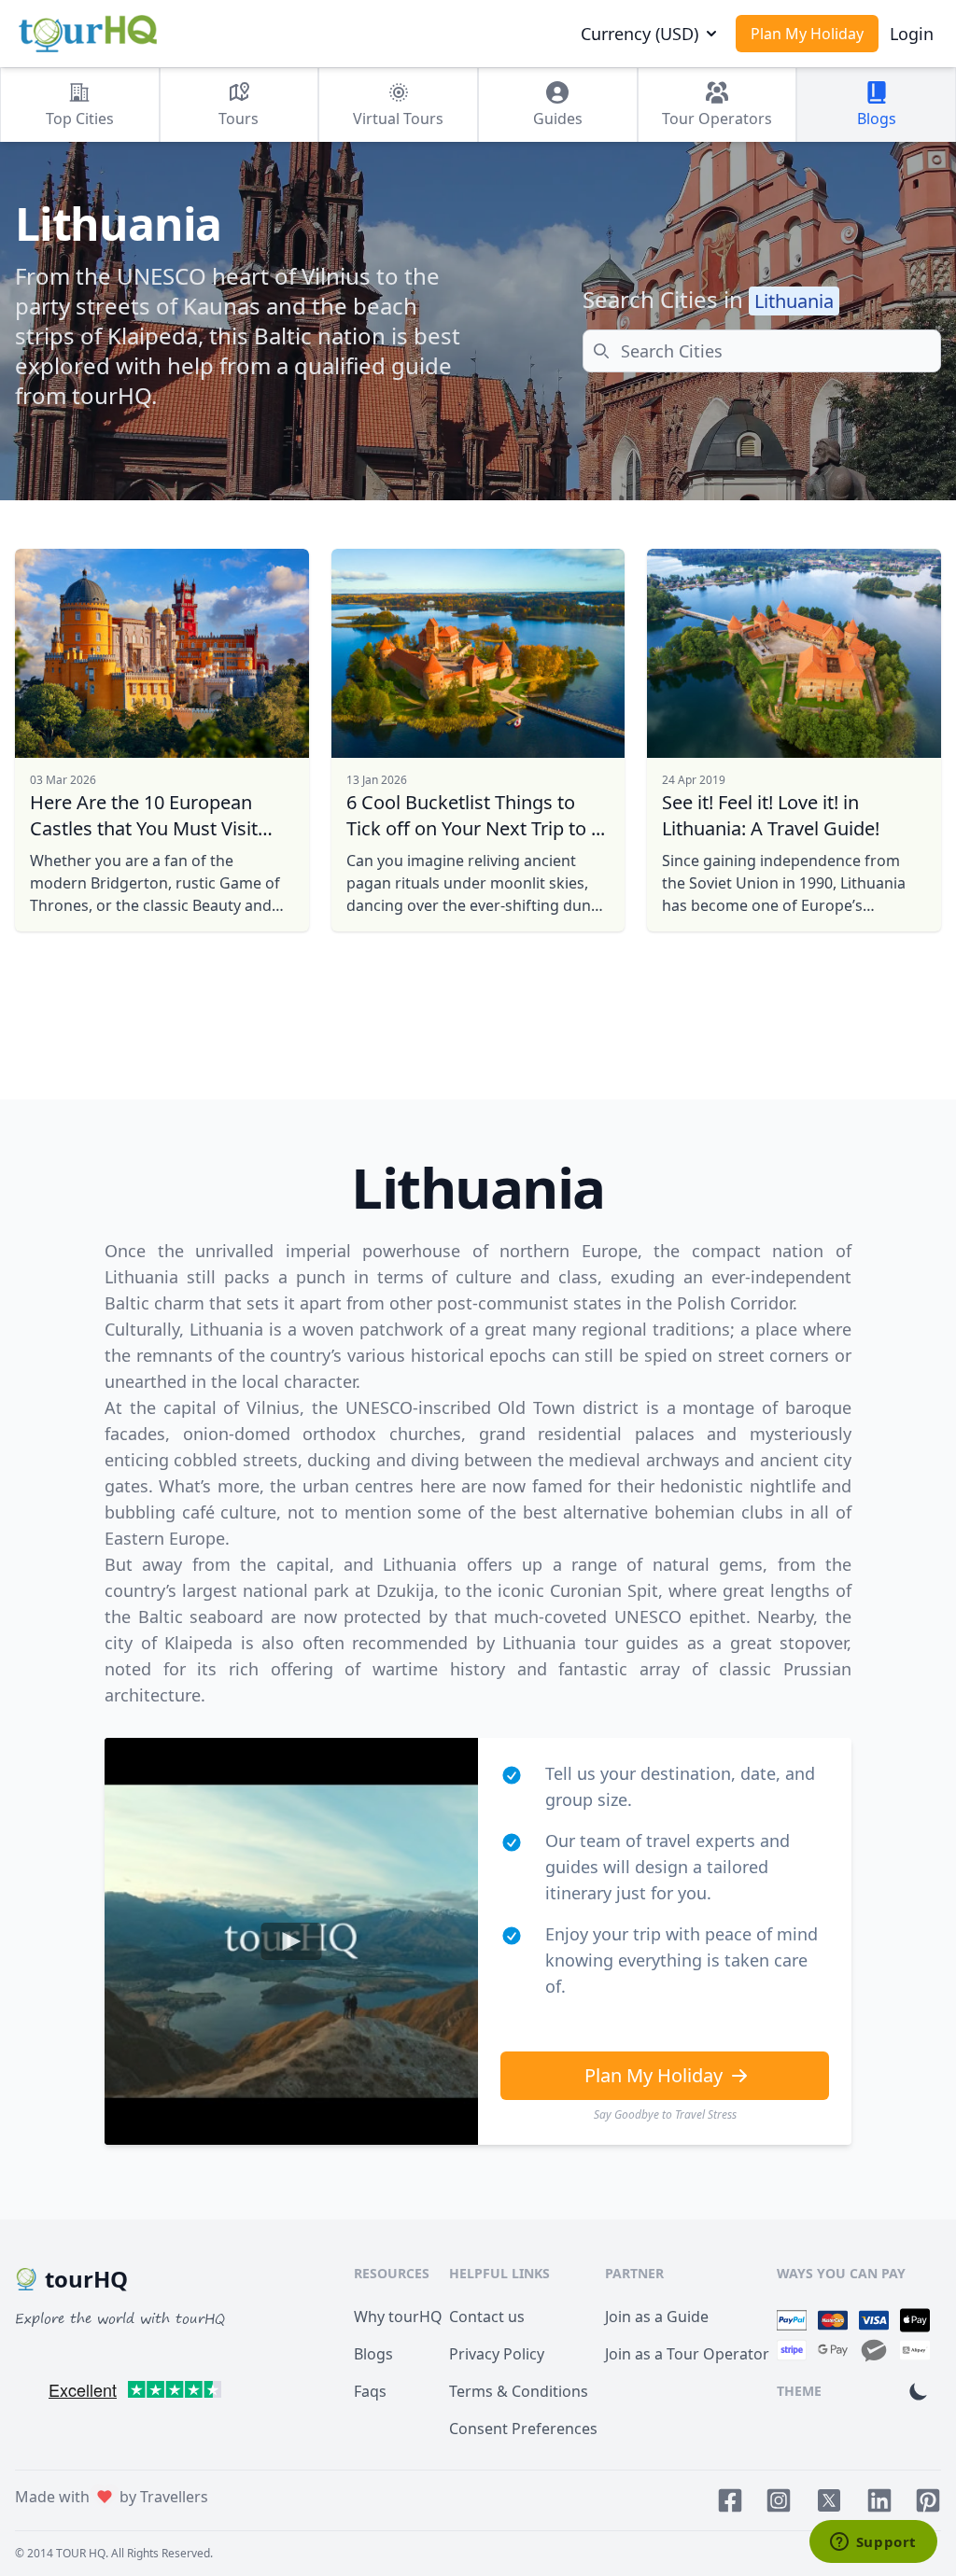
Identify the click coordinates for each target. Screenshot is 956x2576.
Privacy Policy (497, 2354)
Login (912, 34)
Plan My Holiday (807, 34)
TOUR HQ (81, 2553)
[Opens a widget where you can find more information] (873, 2543)
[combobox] (762, 351)
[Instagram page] (779, 2500)
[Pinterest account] (928, 2500)
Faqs (370, 2391)
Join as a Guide (657, 2317)
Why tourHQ (398, 2317)
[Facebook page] (730, 2500)
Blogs (373, 2354)
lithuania (794, 301)
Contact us (487, 2317)
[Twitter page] (829, 2500)
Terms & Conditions (519, 2391)
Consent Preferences (523, 2429)
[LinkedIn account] (879, 2500)
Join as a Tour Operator (687, 2354)
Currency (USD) (640, 34)
